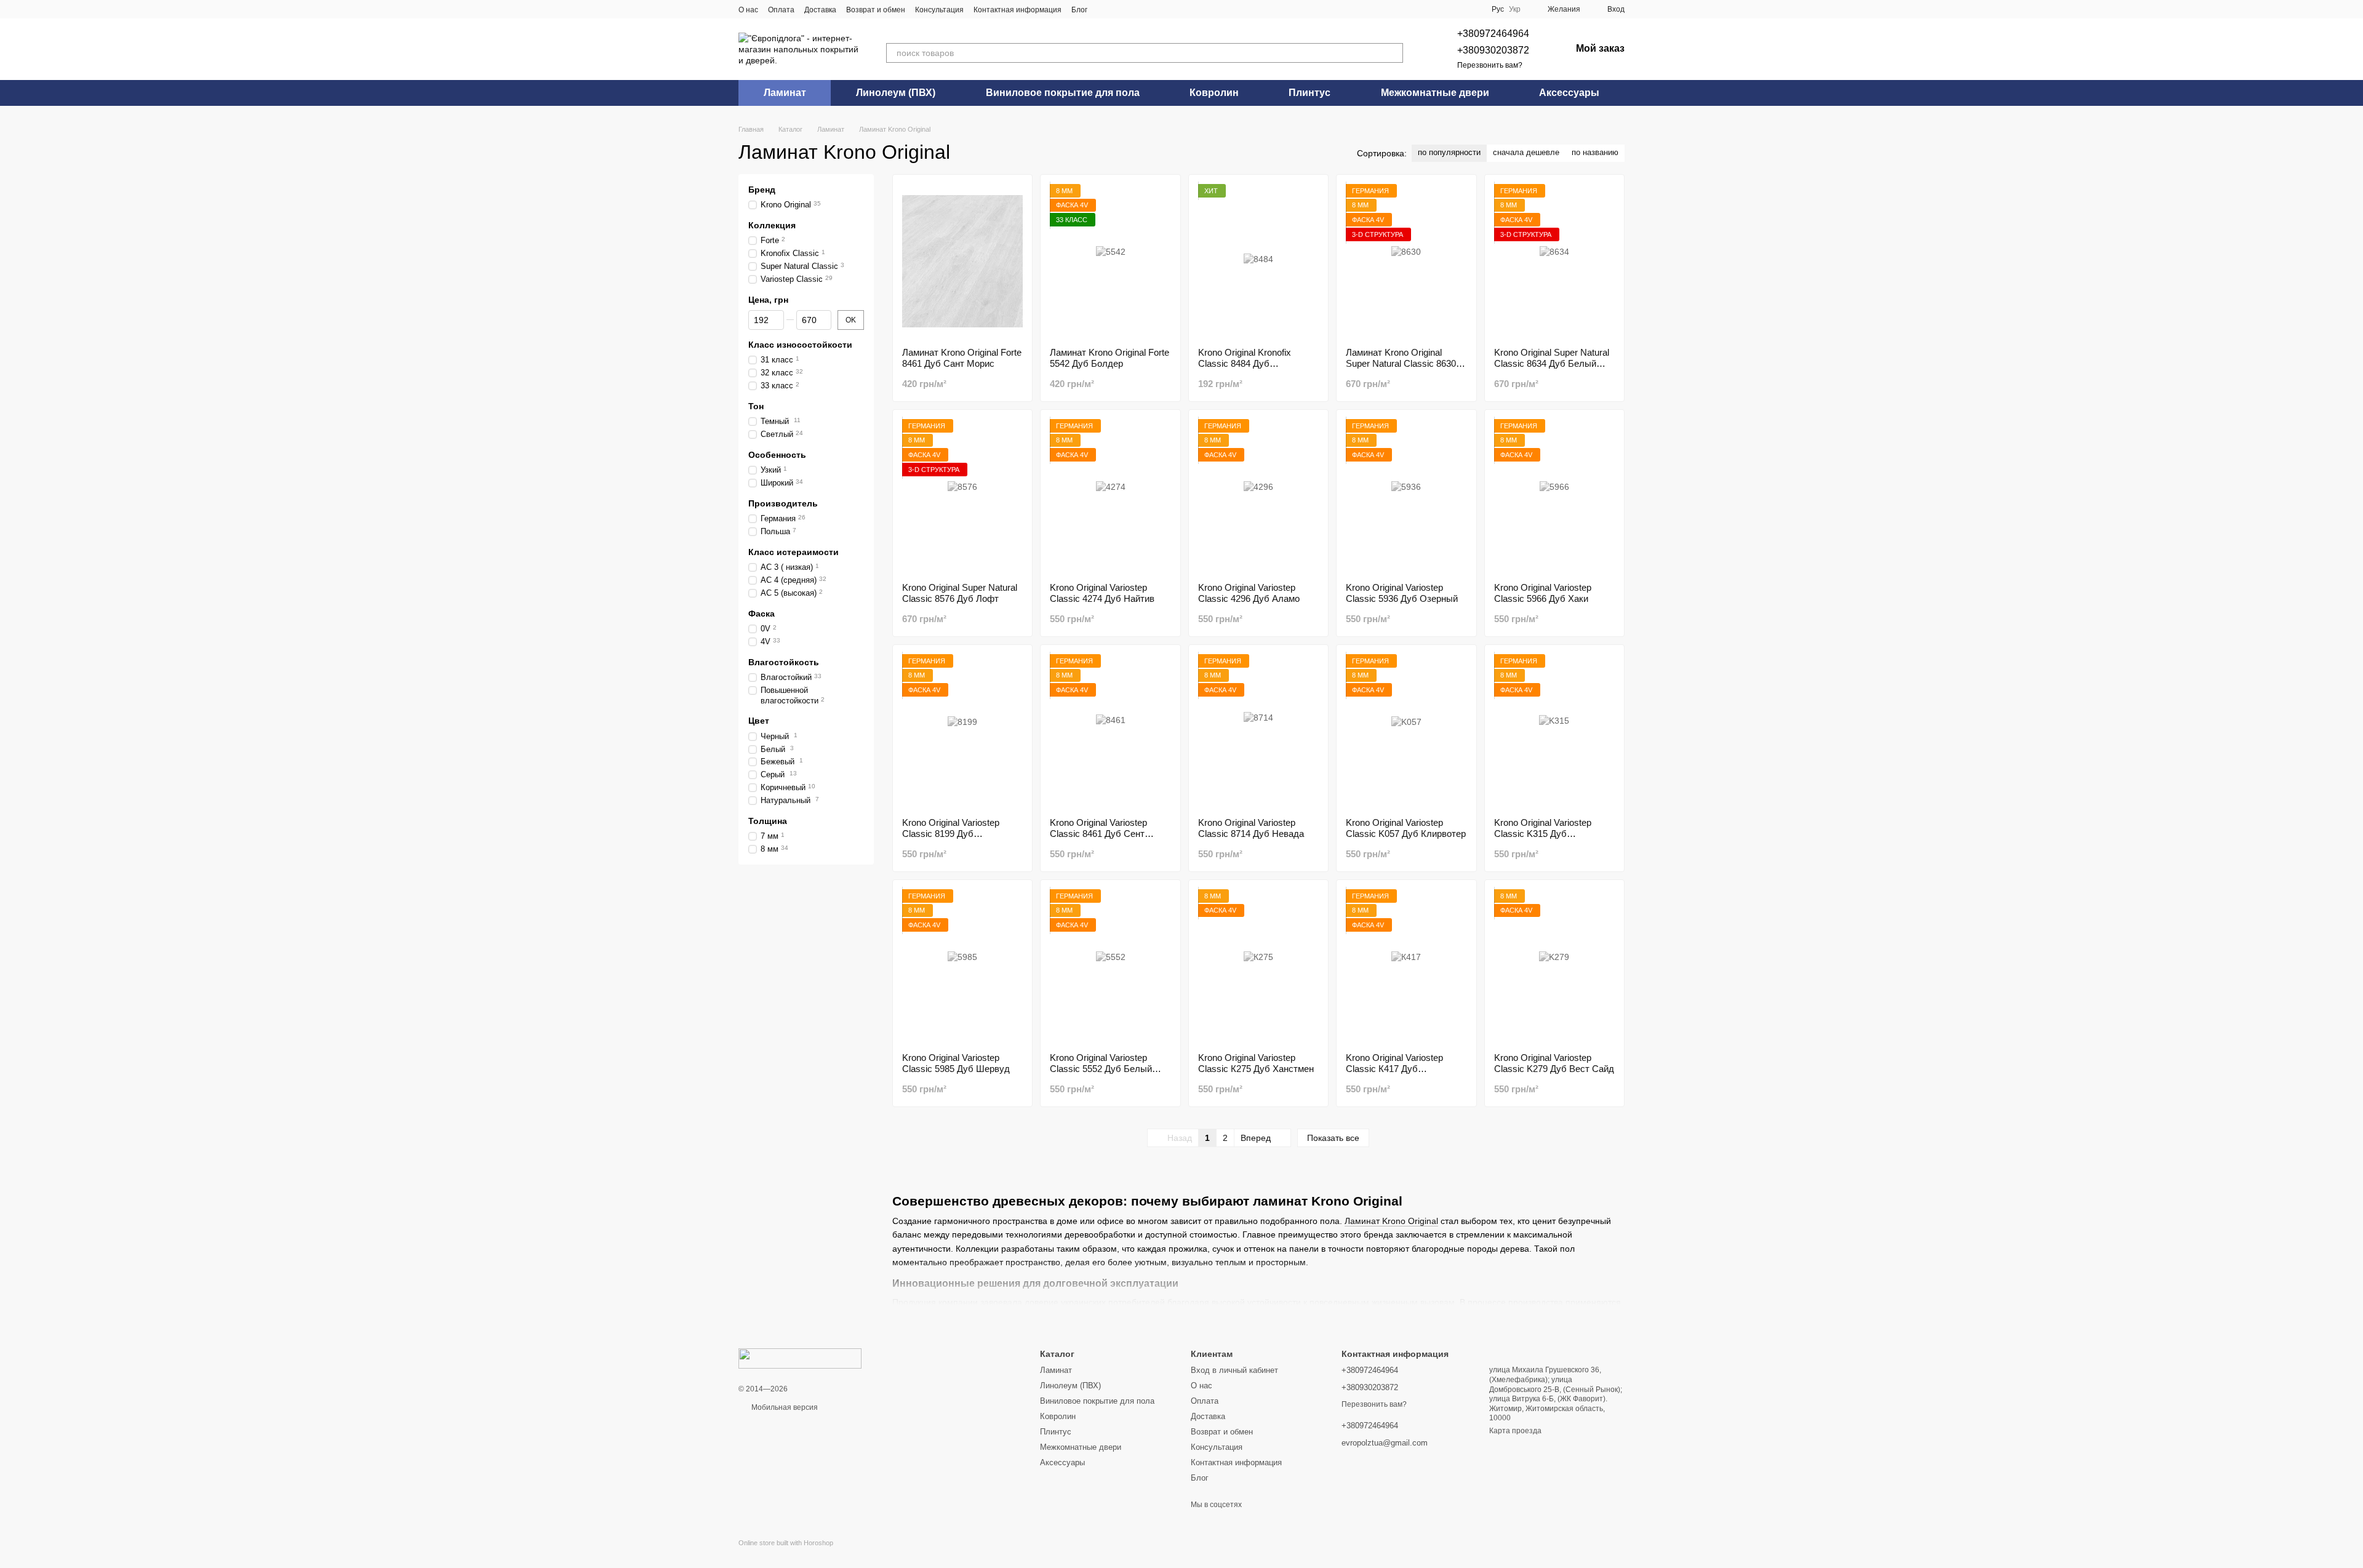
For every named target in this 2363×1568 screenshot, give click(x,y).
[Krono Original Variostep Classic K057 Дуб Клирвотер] (1406, 731)
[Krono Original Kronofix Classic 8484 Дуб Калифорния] (1258, 261)
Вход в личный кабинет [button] (1234, 1370)
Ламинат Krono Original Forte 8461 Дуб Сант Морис (962, 358)
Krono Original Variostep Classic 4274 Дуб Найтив (1102, 593)
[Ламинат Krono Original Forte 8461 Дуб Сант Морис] (962, 261)
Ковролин (1214, 93)
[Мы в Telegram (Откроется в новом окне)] (1119, 9)
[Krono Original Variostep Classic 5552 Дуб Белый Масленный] (1110, 966)
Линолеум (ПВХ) (896, 93)
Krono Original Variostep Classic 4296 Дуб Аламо (1249, 593)
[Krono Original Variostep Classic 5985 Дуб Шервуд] (962, 966)
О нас (748, 10)
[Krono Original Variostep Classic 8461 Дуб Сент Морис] (1110, 731)
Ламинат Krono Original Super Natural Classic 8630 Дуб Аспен (1401, 363)
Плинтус (1309, 93)
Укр (1515, 9)
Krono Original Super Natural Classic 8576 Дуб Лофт (960, 593)
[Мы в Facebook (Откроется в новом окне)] (1105, 9)
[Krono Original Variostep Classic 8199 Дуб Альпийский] (962, 731)
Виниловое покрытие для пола (1063, 93)
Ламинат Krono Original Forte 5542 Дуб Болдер (1110, 358)
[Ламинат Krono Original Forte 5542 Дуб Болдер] (1110, 261)
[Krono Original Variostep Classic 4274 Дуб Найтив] (1110, 496)
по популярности (1449, 152)
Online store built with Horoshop (786, 1543)
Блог (1079, 10)
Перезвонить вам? (1490, 65)
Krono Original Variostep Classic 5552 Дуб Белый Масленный (1101, 1069)
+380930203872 (1493, 50)
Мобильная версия (784, 1407)
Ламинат (785, 93)
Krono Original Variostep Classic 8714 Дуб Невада (1251, 828)
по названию (1595, 152)
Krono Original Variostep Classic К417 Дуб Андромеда (1394, 1069)
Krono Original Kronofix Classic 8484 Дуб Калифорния (1245, 363)
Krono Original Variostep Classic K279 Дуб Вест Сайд (1554, 1063)
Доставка (820, 10)
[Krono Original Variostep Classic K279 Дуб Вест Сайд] (1554, 966)
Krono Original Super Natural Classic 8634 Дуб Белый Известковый (1552, 363)
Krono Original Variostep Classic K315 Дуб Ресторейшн (1543, 834)
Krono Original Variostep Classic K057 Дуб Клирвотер (1406, 828)
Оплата (781, 10)
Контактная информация (1018, 10)
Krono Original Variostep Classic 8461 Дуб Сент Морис (1098, 834)
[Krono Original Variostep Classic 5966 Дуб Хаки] (1554, 496)
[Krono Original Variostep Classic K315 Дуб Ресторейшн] (1554, 731)
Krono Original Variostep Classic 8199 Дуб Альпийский (951, 834)
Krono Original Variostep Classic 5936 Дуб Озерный (1402, 593)
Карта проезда (1515, 1431)
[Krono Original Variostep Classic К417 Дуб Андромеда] (1406, 966)
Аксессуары (1569, 93)
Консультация (939, 10)
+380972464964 (1493, 34)
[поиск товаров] (1393, 53)
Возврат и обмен (876, 10)
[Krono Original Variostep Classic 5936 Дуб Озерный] (1406, 496)
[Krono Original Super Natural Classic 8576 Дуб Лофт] (962, 496)
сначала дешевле (1526, 152)
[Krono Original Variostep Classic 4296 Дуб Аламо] (1258, 496)
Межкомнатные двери (1435, 93)
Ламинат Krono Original (1391, 1221)
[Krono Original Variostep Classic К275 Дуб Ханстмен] (1258, 966)
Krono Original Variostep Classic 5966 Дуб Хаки (1543, 593)
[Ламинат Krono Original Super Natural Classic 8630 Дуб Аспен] (1406, 261)
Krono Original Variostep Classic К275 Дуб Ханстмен (1256, 1063)
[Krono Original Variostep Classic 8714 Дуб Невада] (1258, 731)
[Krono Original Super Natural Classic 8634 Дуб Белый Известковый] (1554, 261)
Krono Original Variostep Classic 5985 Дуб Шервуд (956, 1063)
